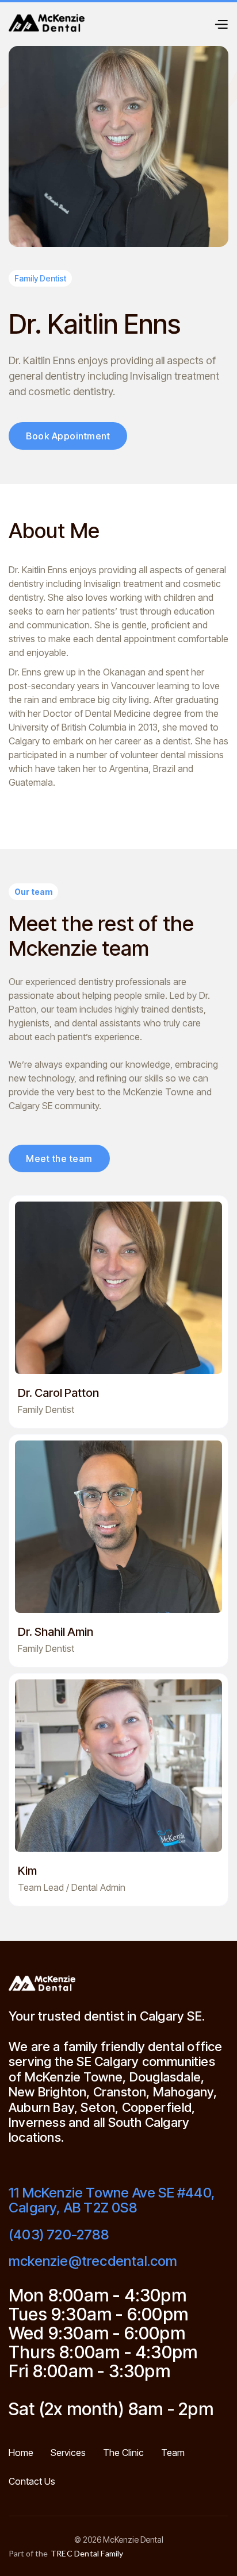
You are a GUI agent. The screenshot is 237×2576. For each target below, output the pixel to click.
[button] (221, 23)
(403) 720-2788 (59, 2235)
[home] (47, 23)
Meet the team (59, 1158)
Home (21, 2453)
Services (68, 2453)
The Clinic (123, 2453)
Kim (27, 1871)
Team (173, 2453)
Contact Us (32, 2482)
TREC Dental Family (87, 2554)
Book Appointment (68, 436)
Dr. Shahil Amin (56, 1632)
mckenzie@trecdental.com (93, 2261)
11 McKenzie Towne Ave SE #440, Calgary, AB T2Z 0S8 (112, 2201)
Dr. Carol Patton (58, 1393)
